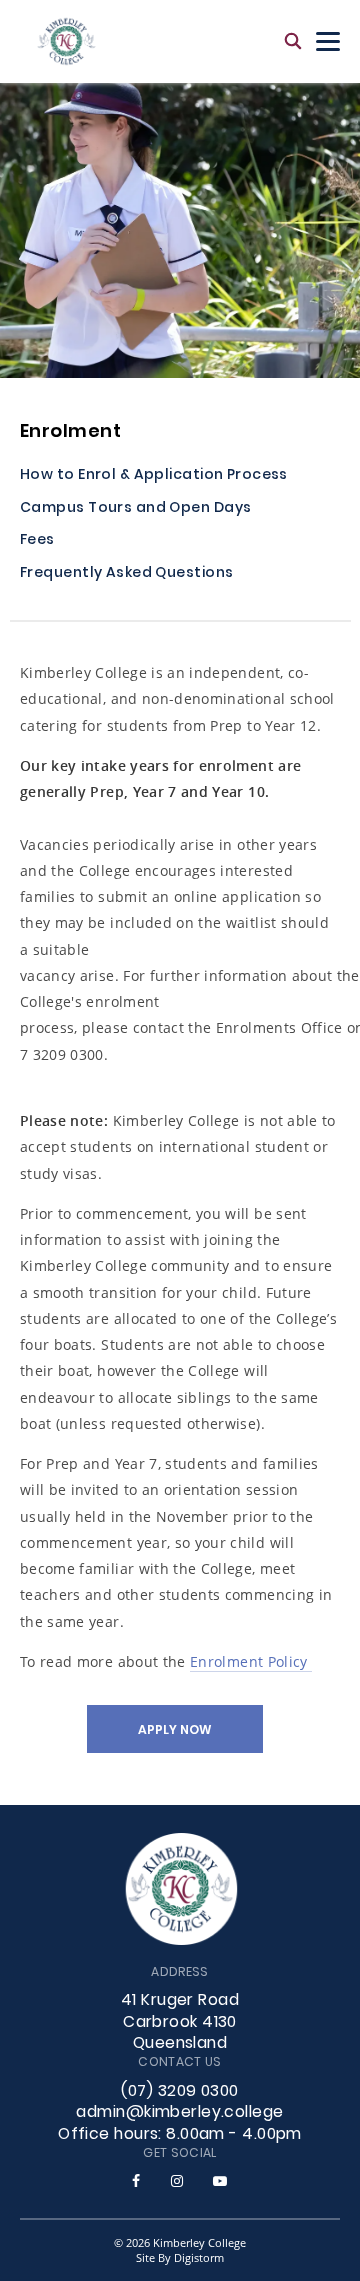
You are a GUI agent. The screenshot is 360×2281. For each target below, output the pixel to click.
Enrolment (70, 432)
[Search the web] (293, 41)
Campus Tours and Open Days (135, 509)
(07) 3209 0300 (179, 2092)
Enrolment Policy (251, 1661)
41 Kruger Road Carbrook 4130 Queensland (180, 2023)
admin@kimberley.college (179, 2113)
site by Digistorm (180, 2257)
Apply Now (175, 1731)
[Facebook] (136, 2181)
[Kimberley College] (66, 41)
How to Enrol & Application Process (154, 476)
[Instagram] (177, 2181)
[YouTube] (220, 2181)
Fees (37, 541)
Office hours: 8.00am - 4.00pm (180, 2135)
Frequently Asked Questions (126, 574)
